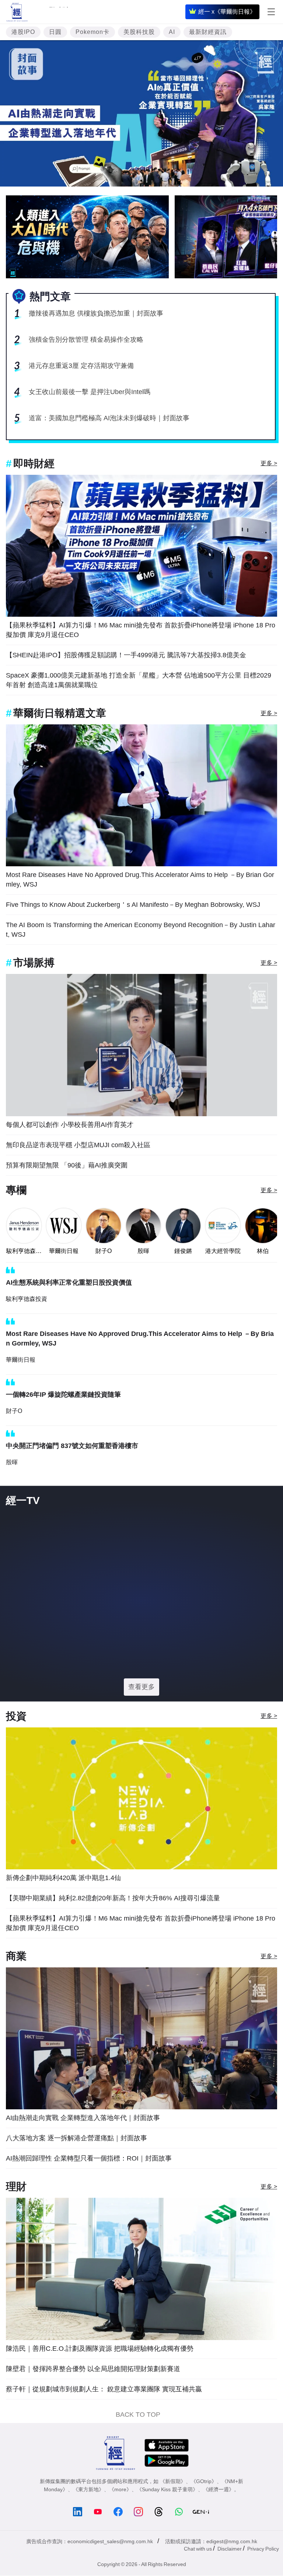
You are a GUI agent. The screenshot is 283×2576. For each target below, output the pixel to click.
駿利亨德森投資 (24, 1252)
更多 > (269, 463)
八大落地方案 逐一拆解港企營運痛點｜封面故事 (76, 2166)
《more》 (120, 2517)
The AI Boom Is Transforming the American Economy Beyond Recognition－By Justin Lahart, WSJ (141, 930)
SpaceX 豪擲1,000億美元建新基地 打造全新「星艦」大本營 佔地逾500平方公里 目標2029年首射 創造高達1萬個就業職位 (139, 680)
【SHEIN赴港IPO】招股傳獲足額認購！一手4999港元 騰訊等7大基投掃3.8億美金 (126, 655)
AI (172, 32)
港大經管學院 (223, 1251)
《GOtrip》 (204, 2509)
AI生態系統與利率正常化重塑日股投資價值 (69, 1282)
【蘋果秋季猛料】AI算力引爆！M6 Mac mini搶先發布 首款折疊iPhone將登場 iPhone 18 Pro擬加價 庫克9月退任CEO (141, 630)
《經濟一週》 (219, 2517)
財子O (104, 1251)
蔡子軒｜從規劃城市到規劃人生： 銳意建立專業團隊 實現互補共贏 (104, 2417)
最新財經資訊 (208, 32)
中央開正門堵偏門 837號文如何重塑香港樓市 (72, 1446)
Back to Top (138, 2443)
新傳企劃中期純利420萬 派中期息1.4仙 (63, 1906)
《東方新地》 (88, 2517)
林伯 (263, 1251)
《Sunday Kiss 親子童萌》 (167, 2517)
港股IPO (23, 32)
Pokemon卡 (92, 32)
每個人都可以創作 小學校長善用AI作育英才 (70, 1125)
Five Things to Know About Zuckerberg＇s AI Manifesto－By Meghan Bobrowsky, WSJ (133, 905)
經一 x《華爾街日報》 (227, 12)
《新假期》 (173, 2509)
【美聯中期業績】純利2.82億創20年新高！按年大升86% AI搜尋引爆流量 (113, 1926)
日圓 (55, 32)
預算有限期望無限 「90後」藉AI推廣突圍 (67, 1165)
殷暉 (143, 1251)
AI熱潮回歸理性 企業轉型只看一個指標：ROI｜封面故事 (89, 2186)
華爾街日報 (64, 1251)
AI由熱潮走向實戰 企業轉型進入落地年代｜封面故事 (83, 2146)
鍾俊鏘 (183, 1251)
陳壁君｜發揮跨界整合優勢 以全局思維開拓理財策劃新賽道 (93, 2397)
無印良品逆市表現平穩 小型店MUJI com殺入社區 (78, 1145)
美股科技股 (139, 32)
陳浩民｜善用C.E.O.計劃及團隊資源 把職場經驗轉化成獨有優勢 (100, 2377)
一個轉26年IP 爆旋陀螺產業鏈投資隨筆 (63, 1395)
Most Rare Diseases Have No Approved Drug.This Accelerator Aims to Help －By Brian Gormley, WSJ (140, 880)
